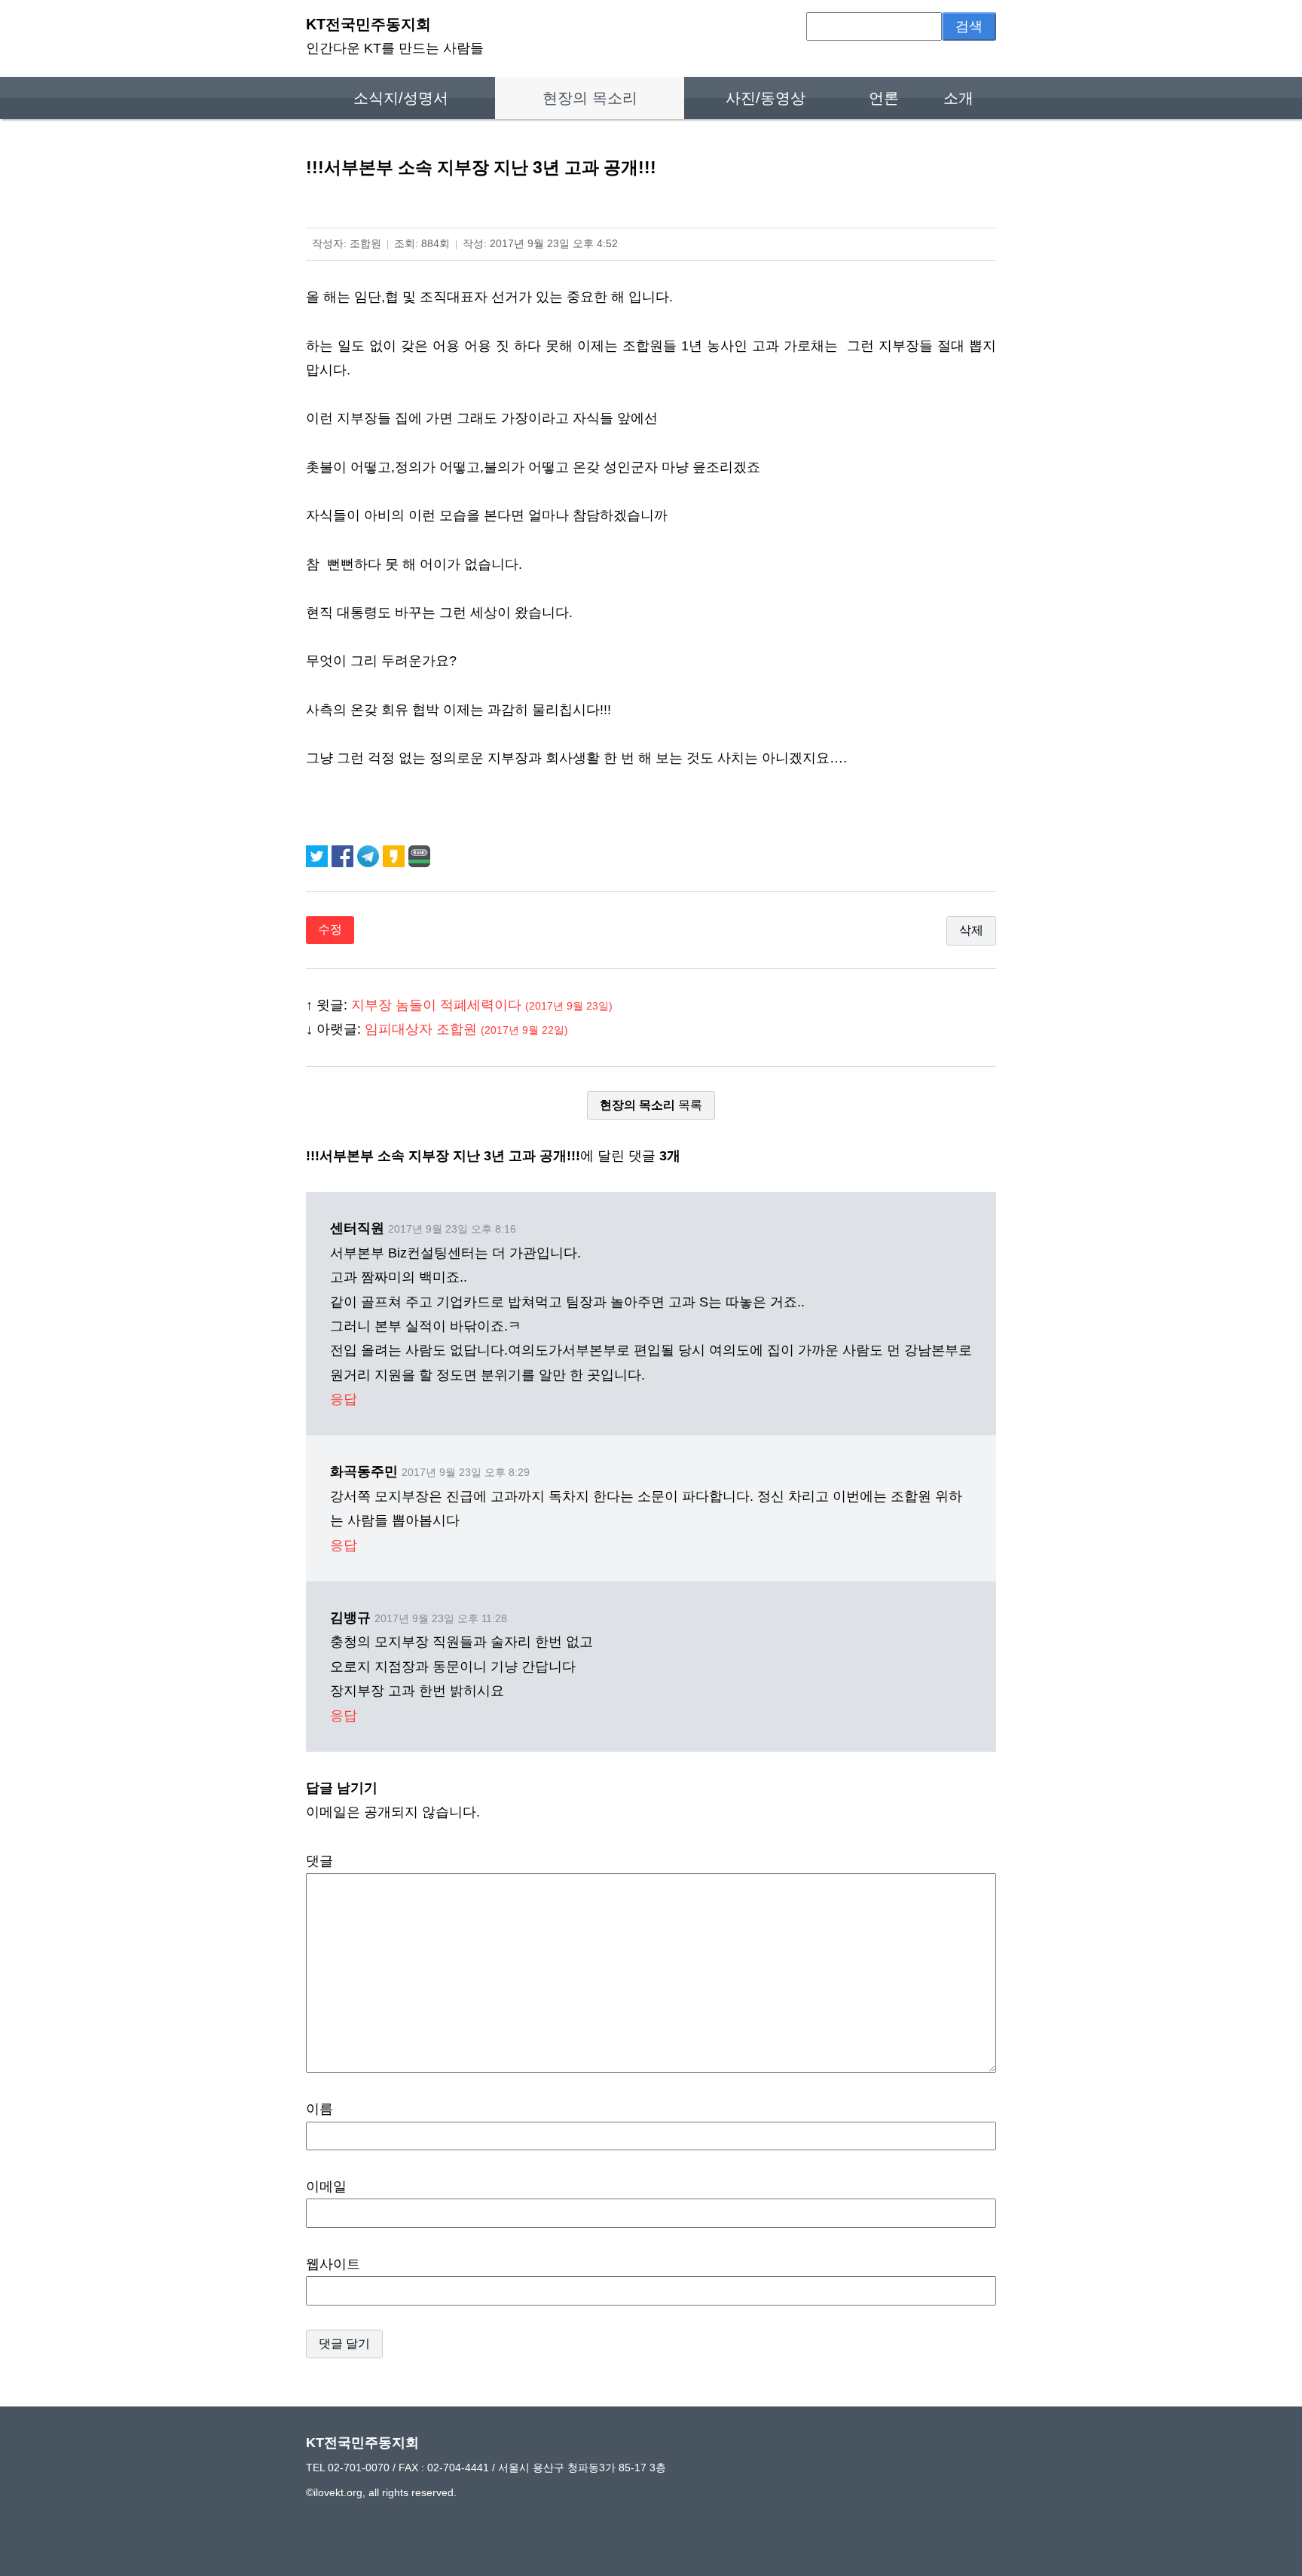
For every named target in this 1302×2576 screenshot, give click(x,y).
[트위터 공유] (319, 855)
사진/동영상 (766, 98)
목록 (651, 1105)
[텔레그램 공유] (370, 855)
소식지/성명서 (401, 98)
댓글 (319, 1861)
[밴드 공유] (419, 855)
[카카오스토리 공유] (396, 855)
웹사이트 (333, 2264)
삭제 (971, 930)
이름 (319, 2109)
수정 (330, 929)
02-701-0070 (359, 2468)
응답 (344, 1399)
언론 (884, 98)
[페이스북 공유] (344, 855)
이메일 (326, 2186)
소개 (958, 98)
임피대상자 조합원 (466, 1029)
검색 (969, 26)
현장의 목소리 (590, 98)
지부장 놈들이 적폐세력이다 (482, 1005)
